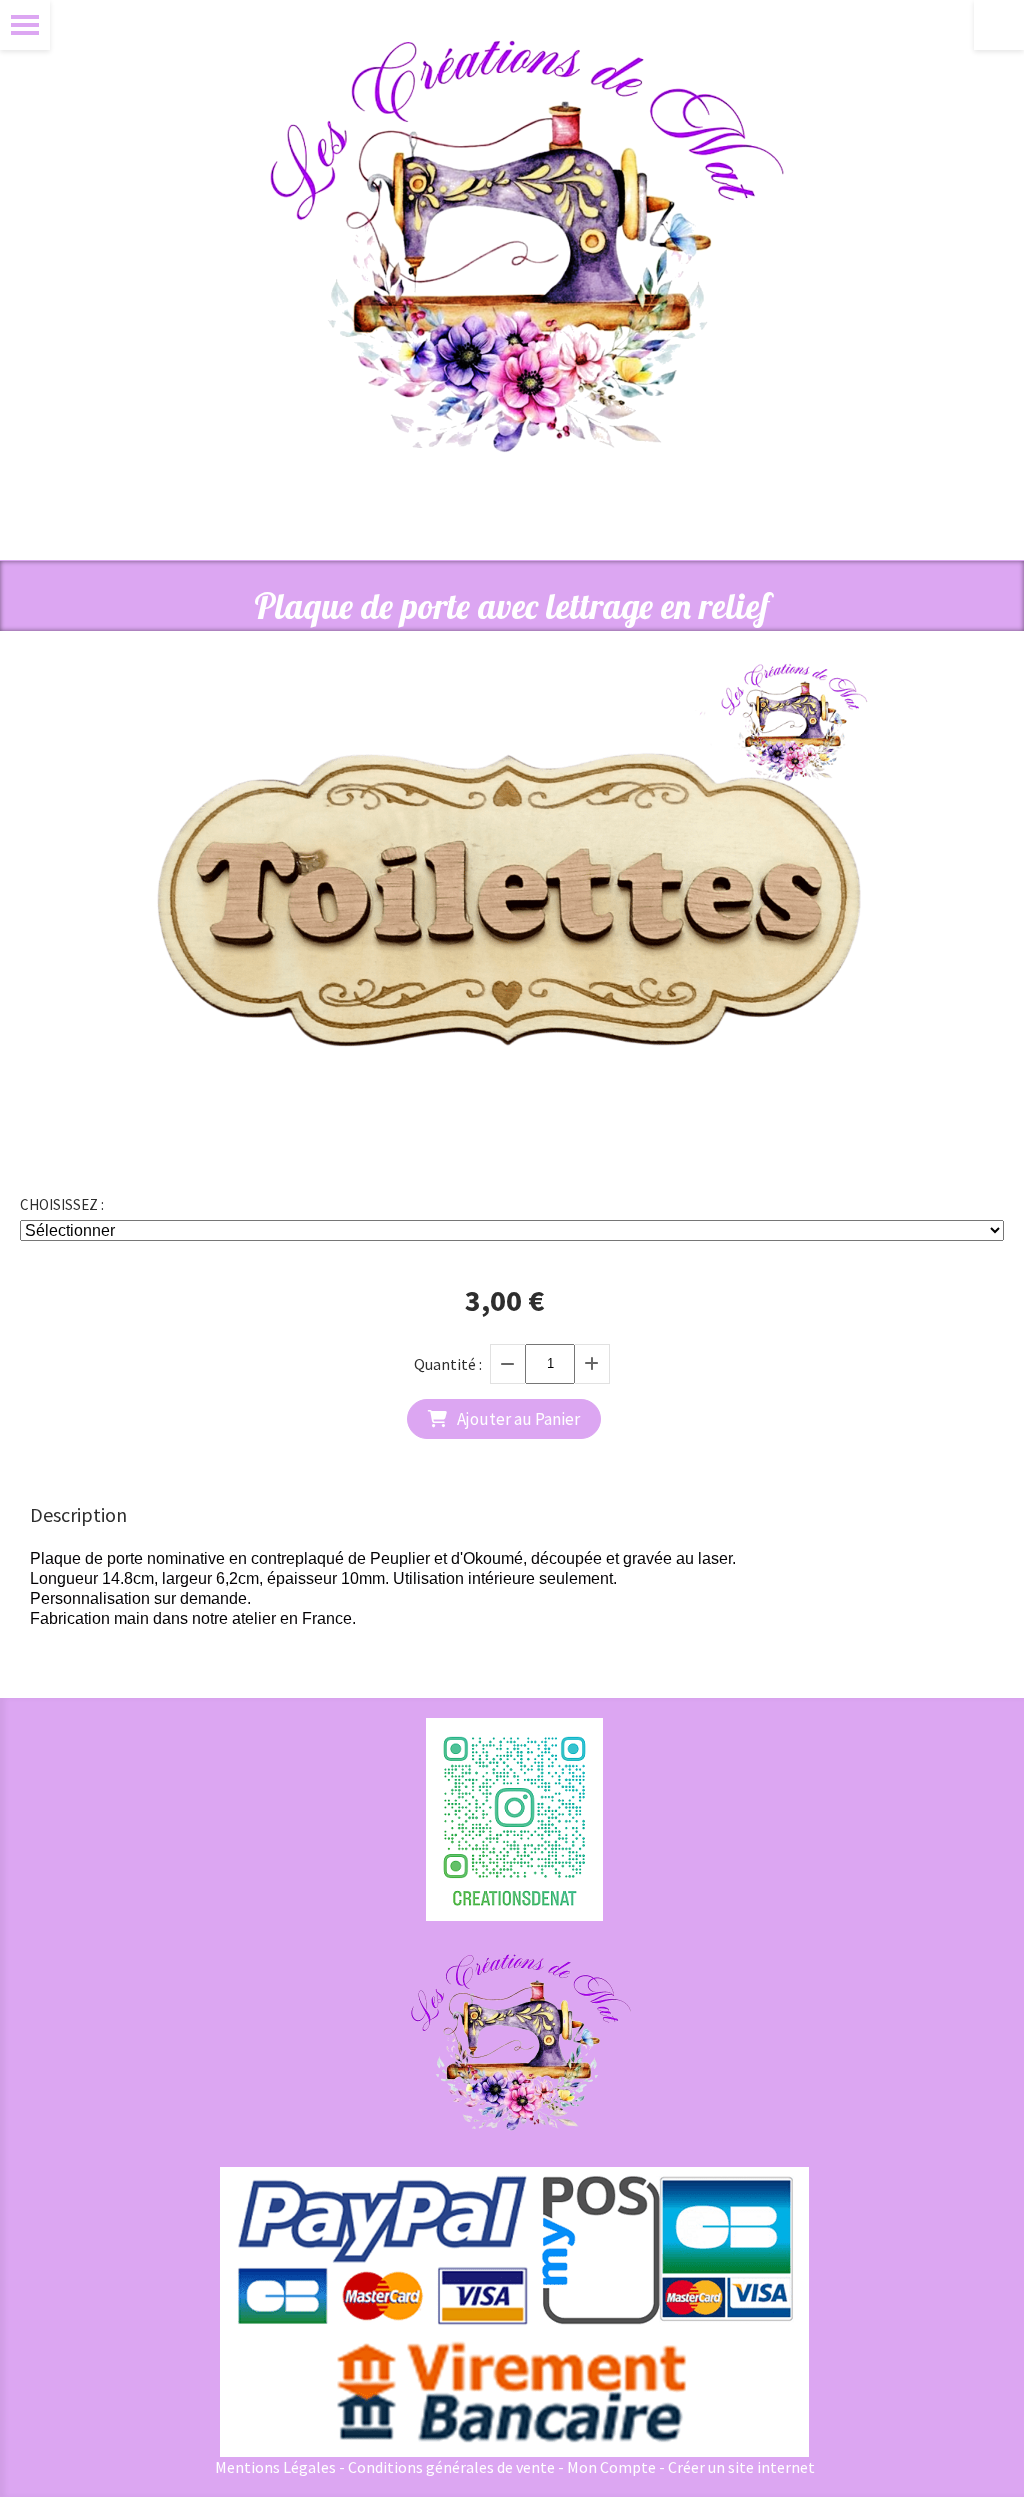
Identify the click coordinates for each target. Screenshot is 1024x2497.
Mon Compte (611, 2467)
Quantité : (448, 1364)
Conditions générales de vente (451, 2467)
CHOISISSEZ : (62, 1204)
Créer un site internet (741, 2467)
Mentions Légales (275, 2467)
